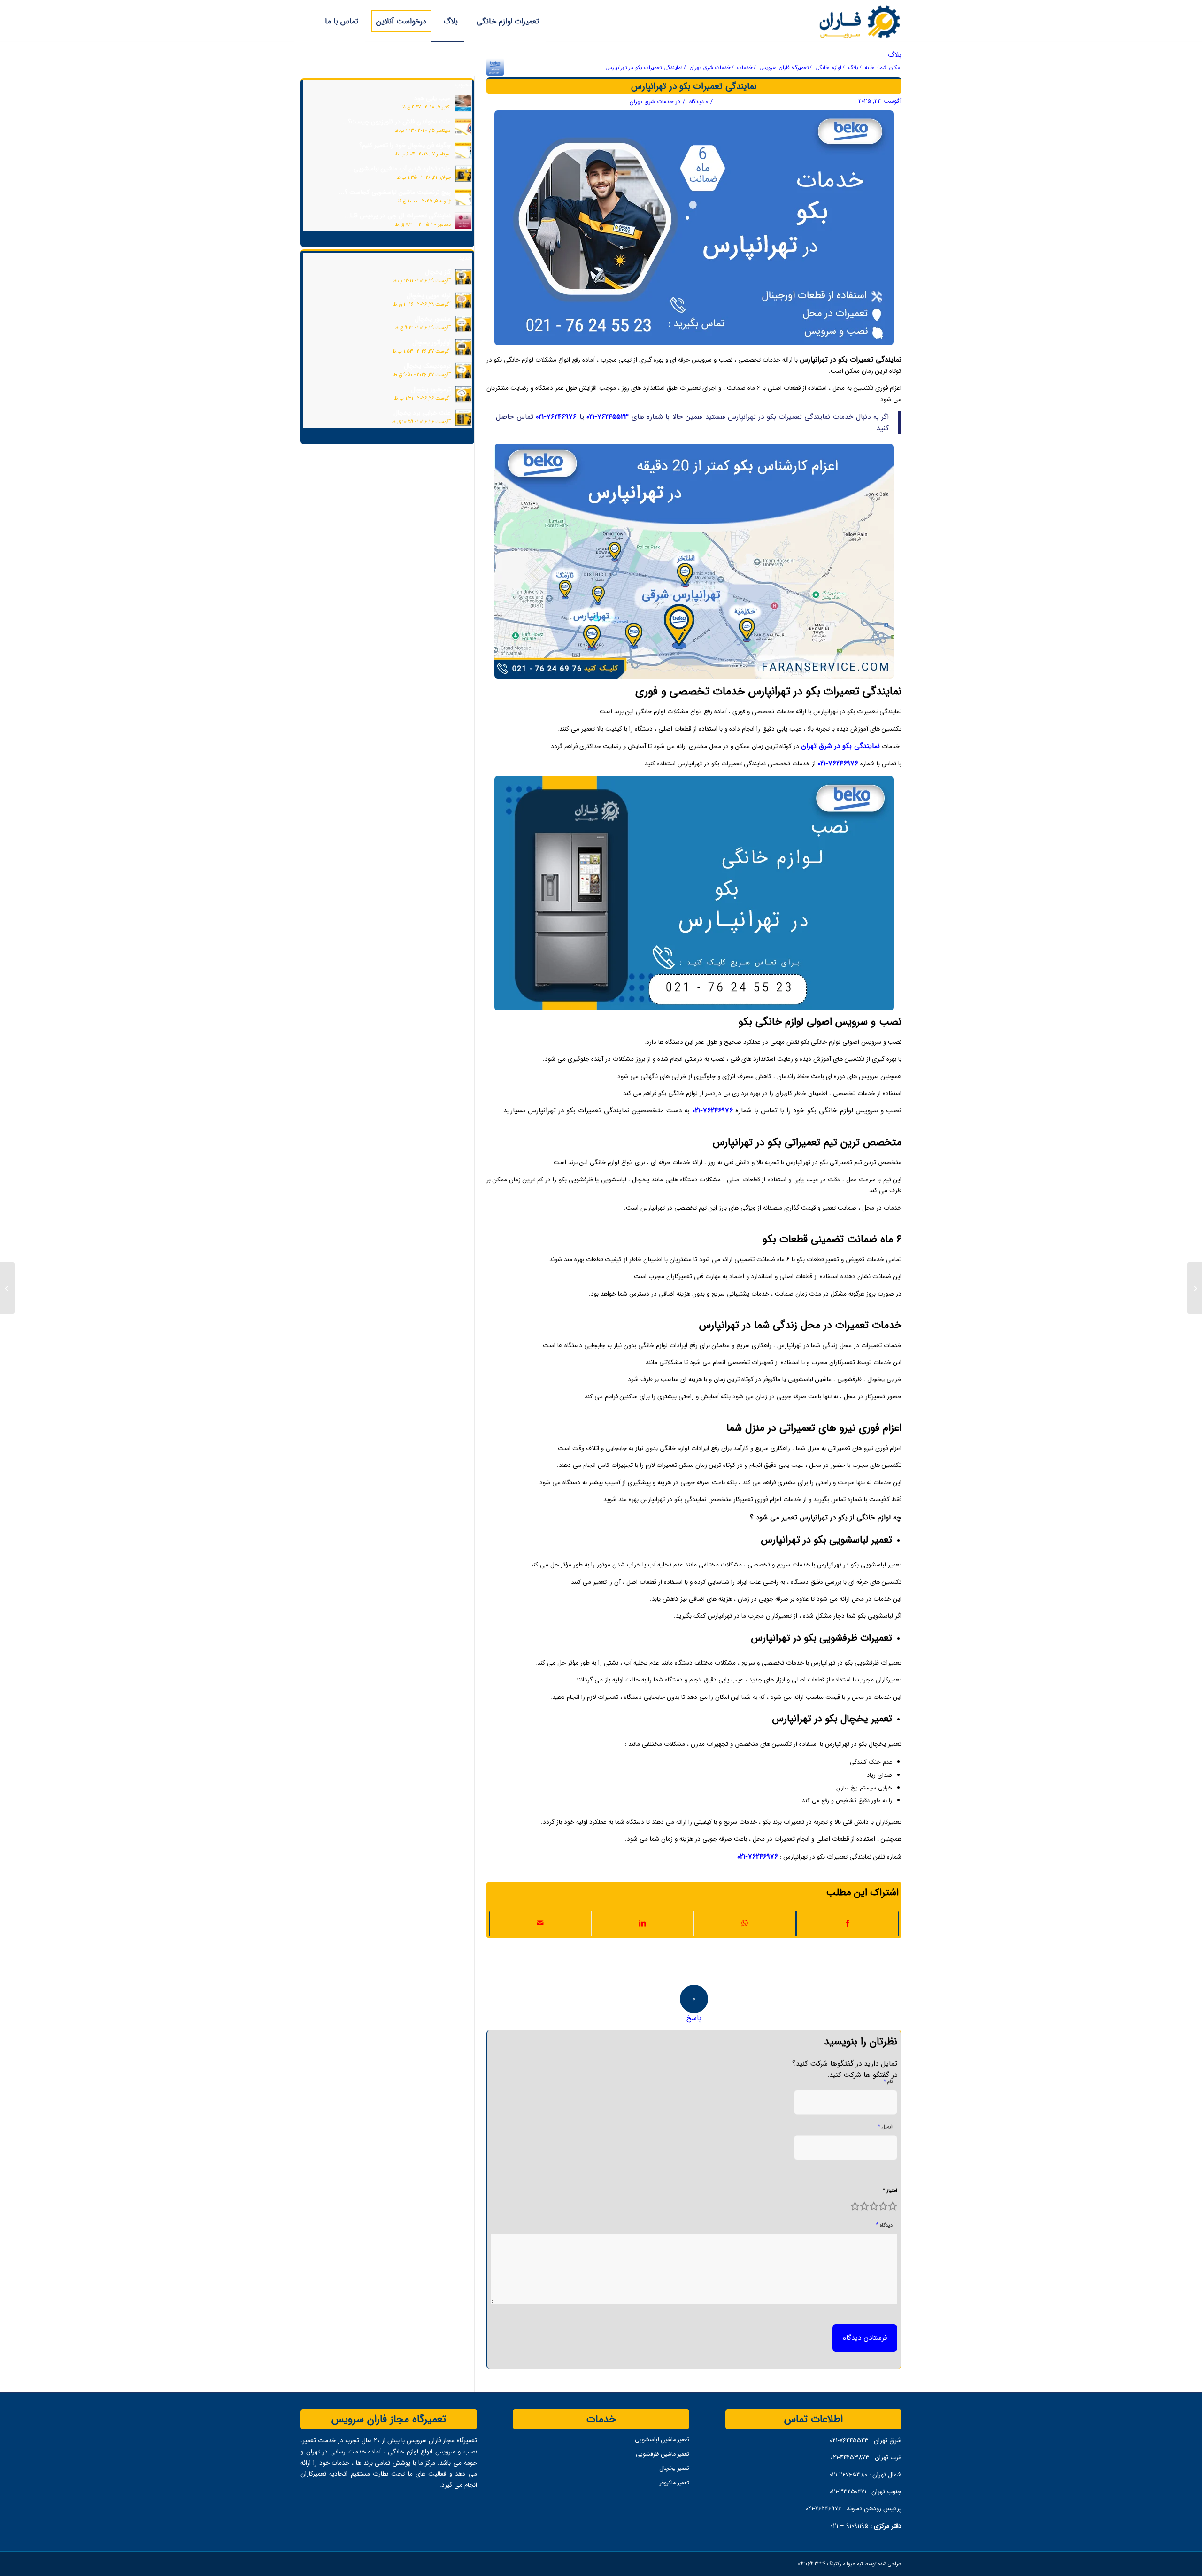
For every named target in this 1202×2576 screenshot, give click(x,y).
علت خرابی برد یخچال (422, 413)
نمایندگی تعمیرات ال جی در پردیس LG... (398, 216)
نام (888, 2081)
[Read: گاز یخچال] (463, 277)
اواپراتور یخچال (431, 342)
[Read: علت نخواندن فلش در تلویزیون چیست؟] (463, 127)
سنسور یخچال (433, 319)
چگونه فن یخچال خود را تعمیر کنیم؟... (402, 145)
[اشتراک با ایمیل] (540, 1923)
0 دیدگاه (698, 101)
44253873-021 (850, 2457)
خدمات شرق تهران (652, 101)
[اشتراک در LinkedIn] (643, 1923)
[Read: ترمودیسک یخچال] (463, 371)
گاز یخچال (438, 272)
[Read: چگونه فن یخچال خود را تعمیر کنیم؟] (463, 150)
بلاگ (895, 55)
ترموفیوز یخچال (431, 389)
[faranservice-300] (840, 21)
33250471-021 (848, 2491)
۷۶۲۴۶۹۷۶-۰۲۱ (556, 417)
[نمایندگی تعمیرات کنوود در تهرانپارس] (1195, 1288)
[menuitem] (505, 21)
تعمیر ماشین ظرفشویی (662, 2454)
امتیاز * (890, 2190)
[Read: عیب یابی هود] (463, 103)
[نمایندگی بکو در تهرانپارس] (495, 67)
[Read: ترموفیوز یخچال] (463, 394)
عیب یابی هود (432, 98)
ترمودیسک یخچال (427, 366)
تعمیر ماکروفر (674, 2483)
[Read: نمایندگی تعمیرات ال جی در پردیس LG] (463, 221)
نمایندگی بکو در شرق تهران (840, 746)
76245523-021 (849, 2440)
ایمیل (885, 2126)
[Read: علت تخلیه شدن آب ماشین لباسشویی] (463, 174)
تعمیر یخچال (674, 2468)
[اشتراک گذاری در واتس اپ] (745, 1923)
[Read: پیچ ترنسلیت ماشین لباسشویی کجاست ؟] (463, 197)
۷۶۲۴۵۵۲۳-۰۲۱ (608, 417)
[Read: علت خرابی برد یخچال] (463, 418)
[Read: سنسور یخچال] (463, 324)
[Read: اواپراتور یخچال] (463, 347)
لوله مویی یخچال (429, 295)
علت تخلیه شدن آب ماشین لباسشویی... (399, 169)
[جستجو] (304, 21)
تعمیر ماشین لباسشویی (662, 2439)
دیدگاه (884, 2225)
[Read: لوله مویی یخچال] (463, 301)
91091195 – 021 (849, 2526)
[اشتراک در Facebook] (848, 1923)
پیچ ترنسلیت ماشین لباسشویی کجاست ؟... (395, 192)
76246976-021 (823, 2508)
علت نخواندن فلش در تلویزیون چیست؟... (397, 122)
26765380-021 (849, 2475)
